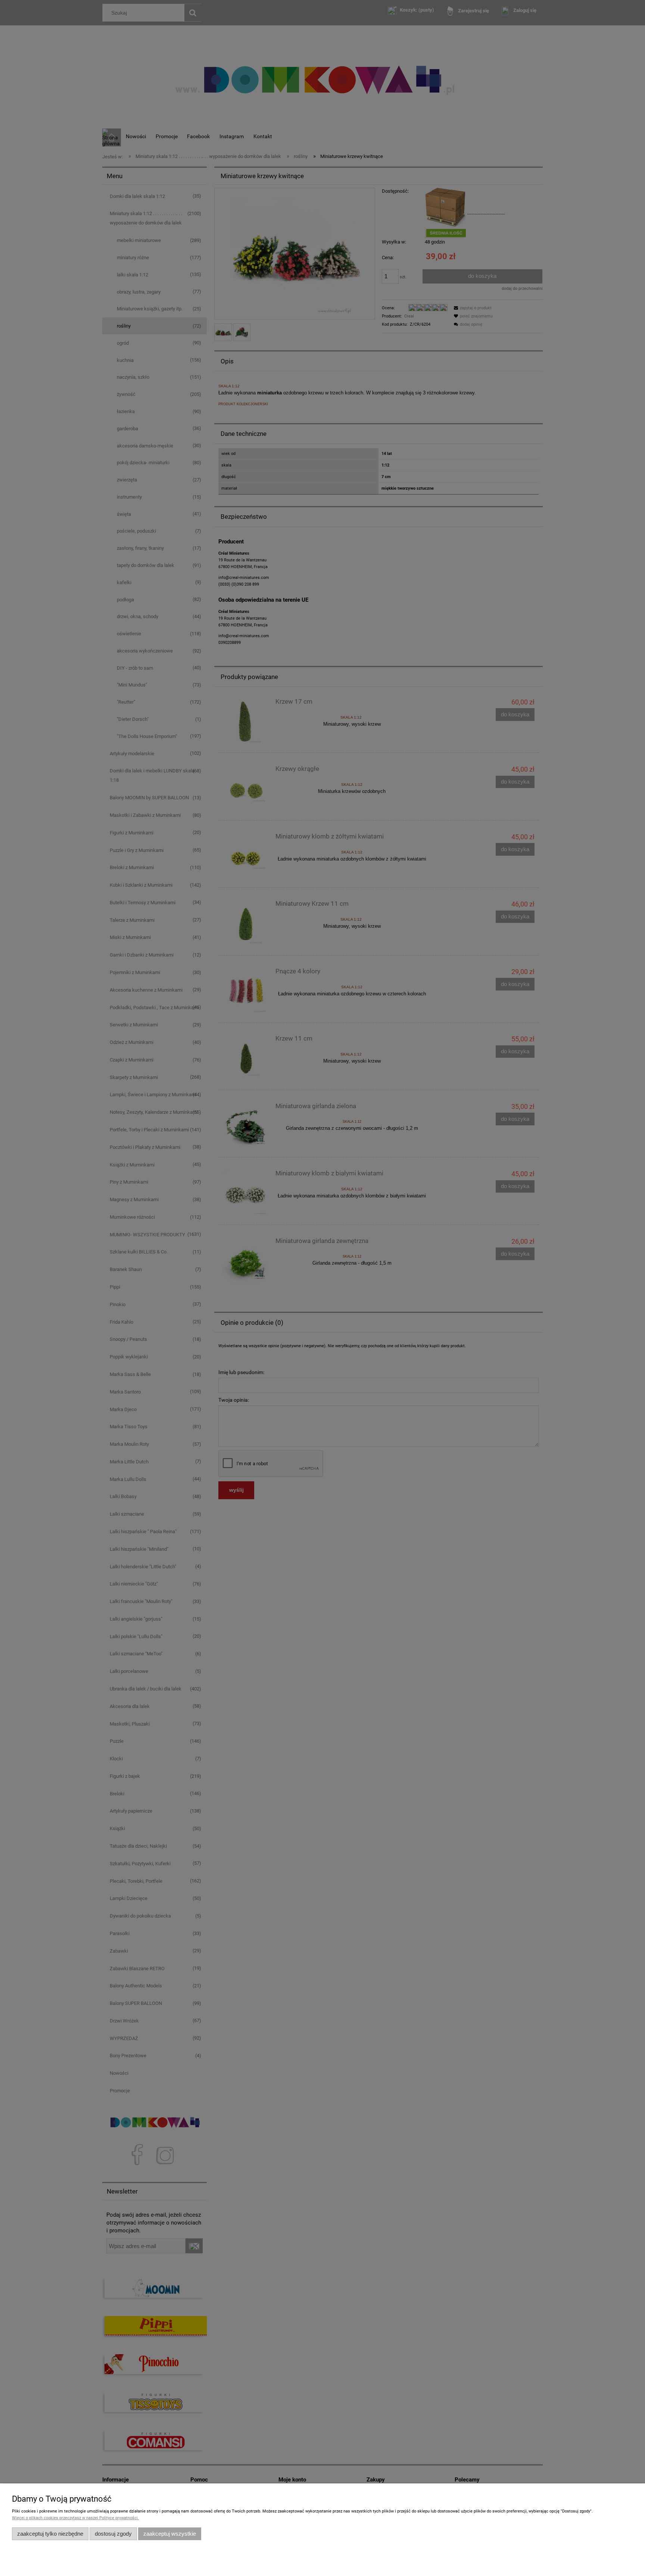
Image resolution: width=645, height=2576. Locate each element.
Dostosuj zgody (113, 2534)
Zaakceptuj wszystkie (170, 2534)
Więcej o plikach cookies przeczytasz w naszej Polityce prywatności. (75, 2518)
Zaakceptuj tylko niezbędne (50, 2534)
